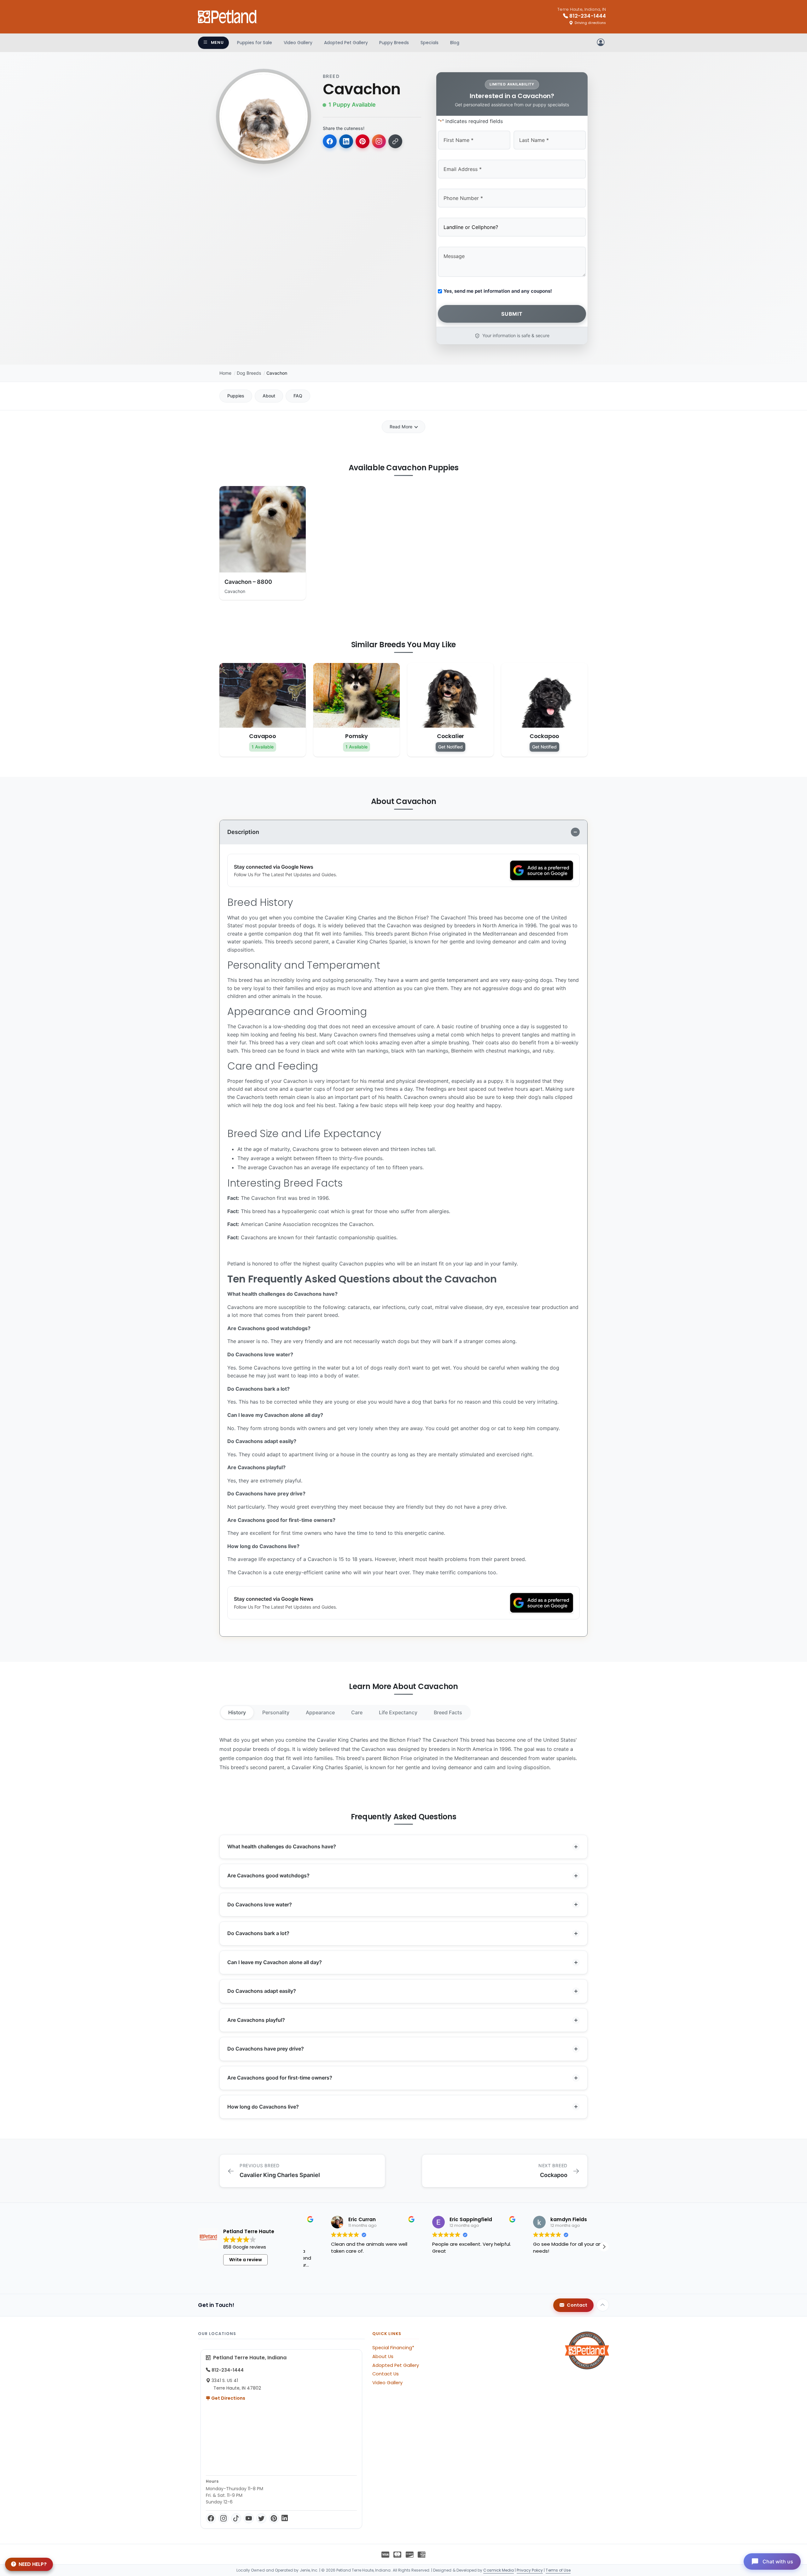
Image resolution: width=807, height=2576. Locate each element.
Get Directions (228, 2398)
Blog (455, 43)
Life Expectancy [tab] (398, 1712)
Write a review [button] (246, 2260)
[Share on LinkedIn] (346, 141)
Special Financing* (393, 2348)
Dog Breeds (249, 373)
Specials (430, 43)
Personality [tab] (276, 1712)
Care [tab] (357, 1712)
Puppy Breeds (394, 43)
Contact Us (386, 2374)
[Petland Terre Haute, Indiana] (228, 17)
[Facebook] (211, 2518)
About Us (383, 2356)
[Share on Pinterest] (363, 141)
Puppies (236, 396)
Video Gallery (298, 43)
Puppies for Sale (255, 43)
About (269, 396)
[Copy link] (395, 141)
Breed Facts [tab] (448, 1712)
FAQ (298, 396)
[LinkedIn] (285, 2518)
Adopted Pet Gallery (346, 43)
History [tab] (237, 1712)
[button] (306, 2247)
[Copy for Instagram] (379, 141)
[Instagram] (224, 2518)
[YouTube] (249, 2518)
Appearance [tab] (320, 1712)
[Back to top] (603, 2305)
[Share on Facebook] (330, 141)
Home (225, 373)
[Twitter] (261, 2518)
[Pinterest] (274, 2518)
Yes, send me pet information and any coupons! (498, 291)
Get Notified (450, 747)
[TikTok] (236, 2518)
